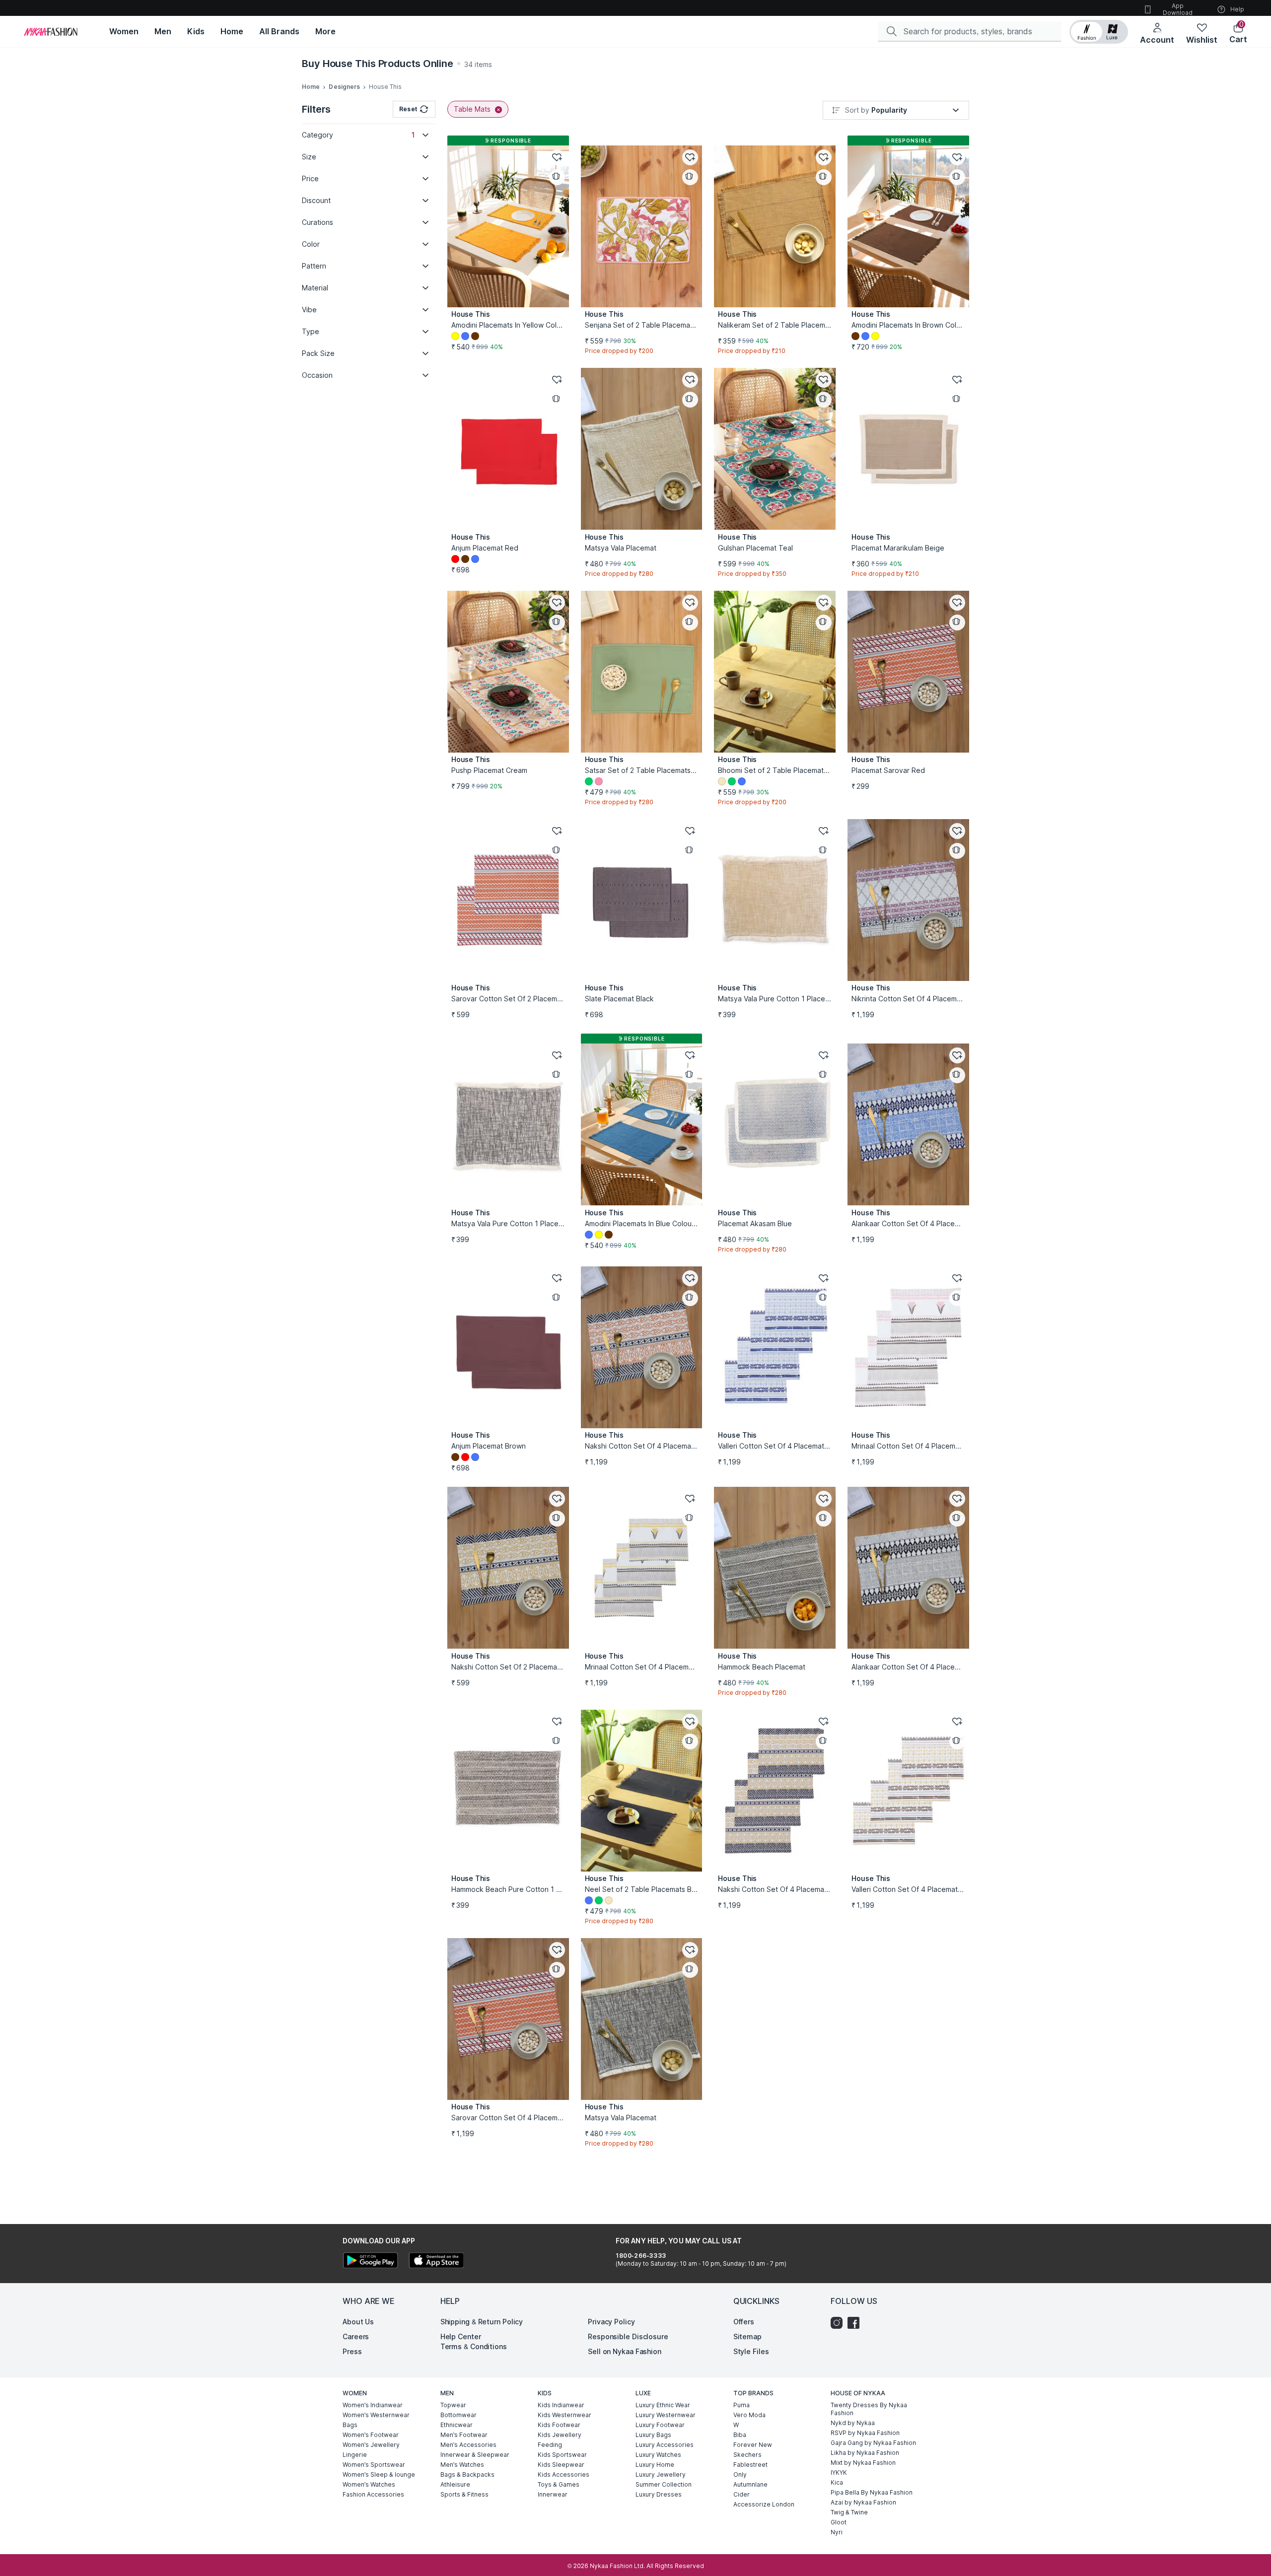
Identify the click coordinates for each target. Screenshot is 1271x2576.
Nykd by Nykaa (853, 2423)
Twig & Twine (849, 2512)
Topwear (453, 2405)
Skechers (747, 2455)
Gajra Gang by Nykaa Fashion (873, 2443)
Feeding (550, 2445)
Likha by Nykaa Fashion (865, 2453)
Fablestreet (750, 2465)
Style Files (751, 2351)
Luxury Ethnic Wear (663, 2405)
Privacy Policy (611, 2322)
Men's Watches (462, 2465)
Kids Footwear (559, 2425)
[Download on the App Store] (436, 2262)
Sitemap (747, 2336)
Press (352, 2351)
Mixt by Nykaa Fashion (863, 2463)
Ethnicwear (457, 2425)
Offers (744, 2322)
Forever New (753, 2445)
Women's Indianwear (373, 2405)
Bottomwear (459, 2415)
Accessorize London (764, 2504)
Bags (350, 2425)
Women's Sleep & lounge (379, 2474)
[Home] (51, 32)
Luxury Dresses (659, 2494)
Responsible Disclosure (628, 2336)
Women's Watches (369, 2484)
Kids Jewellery (560, 2435)
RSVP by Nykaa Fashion (865, 2433)
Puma (741, 2405)
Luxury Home (655, 2465)
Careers (356, 2336)
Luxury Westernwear (666, 2415)
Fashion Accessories (373, 2494)
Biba (740, 2435)
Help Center (461, 2336)
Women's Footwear (371, 2435)
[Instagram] (839, 2323)
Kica (837, 2482)
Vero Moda (749, 2415)
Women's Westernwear (376, 2415)
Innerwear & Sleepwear (475, 2455)
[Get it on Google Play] (370, 2262)
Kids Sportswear (562, 2455)
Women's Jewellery (371, 2445)
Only (740, 2474)
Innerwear (553, 2494)
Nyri (837, 2532)
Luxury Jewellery (661, 2474)
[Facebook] (856, 2323)
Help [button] (1237, 9)
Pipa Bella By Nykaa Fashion (872, 2492)
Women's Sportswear (374, 2465)
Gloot (839, 2522)
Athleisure (455, 2484)
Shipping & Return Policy (482, 2322)
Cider (741, 2494)
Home (311, 87)
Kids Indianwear (561, 2405)
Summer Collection (664, 2484)
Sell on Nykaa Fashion (625, 2351)
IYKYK (839, 2472)
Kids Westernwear (565, 2415)
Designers (344, 87)
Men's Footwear (464, 2435)
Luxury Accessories (665, 2445)
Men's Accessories (468, 2445)
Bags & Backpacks (467, 2474)
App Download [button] (1178, 9)
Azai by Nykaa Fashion (863, 2502)
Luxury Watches (658, 2455)
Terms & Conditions (474, 2346)
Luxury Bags (653, 2435)
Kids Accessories (564, 2474)
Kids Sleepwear (561, 2465)
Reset (408, 109)
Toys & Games (559, 2484)
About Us (358, 2322)
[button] (1099, 32)
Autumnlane (750, 2484)
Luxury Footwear (660, 2425)
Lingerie (355, 2455)
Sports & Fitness (464, 2494)
